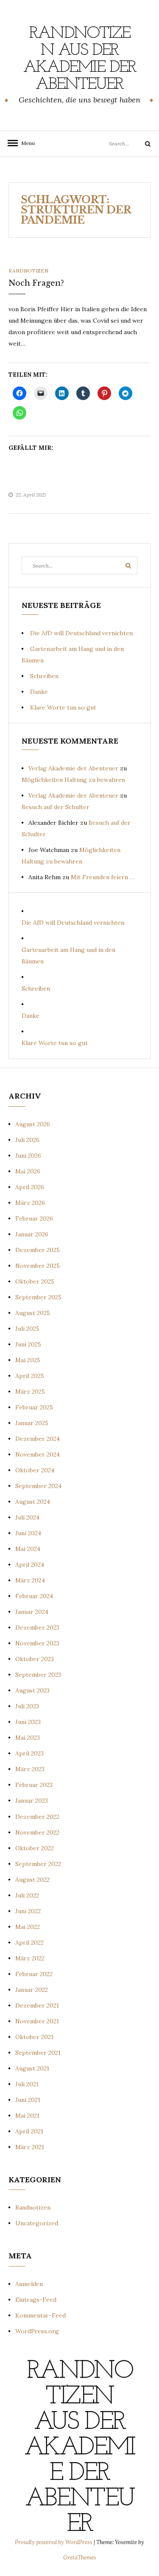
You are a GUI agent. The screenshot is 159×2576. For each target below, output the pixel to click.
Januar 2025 (32, 1423)
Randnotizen (28, 271)
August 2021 (32, 2068)
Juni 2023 (28, 1722)
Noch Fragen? (36, 283)
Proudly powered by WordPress (54, 2542)
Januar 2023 (32, 1801)
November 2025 (38, 1266)
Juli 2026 (27, 1140)
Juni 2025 (28, 1344)
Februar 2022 (34, 1974)
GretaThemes (80, 2558)
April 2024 (30, 1565)
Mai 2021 (27, 2116)
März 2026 (30, 1203)
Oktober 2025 (35, 1281)
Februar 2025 (34, 1407)
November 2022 (37, 1832)
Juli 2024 (27, 1517)
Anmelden (29, 2284)
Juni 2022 (28, 1911)
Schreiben (44, 676)
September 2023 (38, 1675)
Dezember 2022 (37, 1817)
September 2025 (38, 1297)
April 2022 (29, 1943)
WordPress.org (37, 2331)
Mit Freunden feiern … (103, 877)
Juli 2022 (27, 1895)
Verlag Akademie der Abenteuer (73, 768)
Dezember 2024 (38, 1439)
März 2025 (30, 1392)
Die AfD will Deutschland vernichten (81, 633)
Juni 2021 (28, 2100)
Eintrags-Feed (36, 2300)
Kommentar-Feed (40, 2315)
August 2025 (33, 1313)
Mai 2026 (28, 1171)
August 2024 (33, 1502)
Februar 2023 (34, 1785)
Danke (39, 692)
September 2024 (38, 1486)
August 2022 (32, 1880)
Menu (25, 143)
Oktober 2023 (35, 1659)
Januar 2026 (32, 1234)
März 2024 (30, 1580)
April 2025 (30, 1376)
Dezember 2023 (37, 1627)
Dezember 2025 (38, 1250)
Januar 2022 (32, 1990)
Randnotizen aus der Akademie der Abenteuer (80, 59)
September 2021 (38, 2053)
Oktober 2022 (35, 1848)
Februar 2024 (34, 1596)
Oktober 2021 (34, 2037)
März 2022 (30, 1958)
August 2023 (32, 1690)
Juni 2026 (28, 1156)
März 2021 (30, 2147)
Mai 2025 (28, 1360)
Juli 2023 (27, 1706)
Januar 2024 (32, 1612)
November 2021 (37, 2021)
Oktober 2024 (35, 1470)
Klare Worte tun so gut (63, 707)
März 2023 (30, 1769)
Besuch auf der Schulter (56, 807)
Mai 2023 (28, 1738)
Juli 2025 (27, 1329)
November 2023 (37, 1643)
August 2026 (33, 1124)
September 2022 (38, 1864)
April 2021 (29, 2131)
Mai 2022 (28, 1927)
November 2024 (38, 1454)
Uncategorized (37, 2223)
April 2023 (29, 1753)
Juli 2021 (27, 2084)
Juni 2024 (28, 1533)
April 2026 (30, 1187)
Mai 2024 (28, 1549)
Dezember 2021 (37, 2005)
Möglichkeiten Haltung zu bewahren (73, 780)
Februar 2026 (34, 1218)
